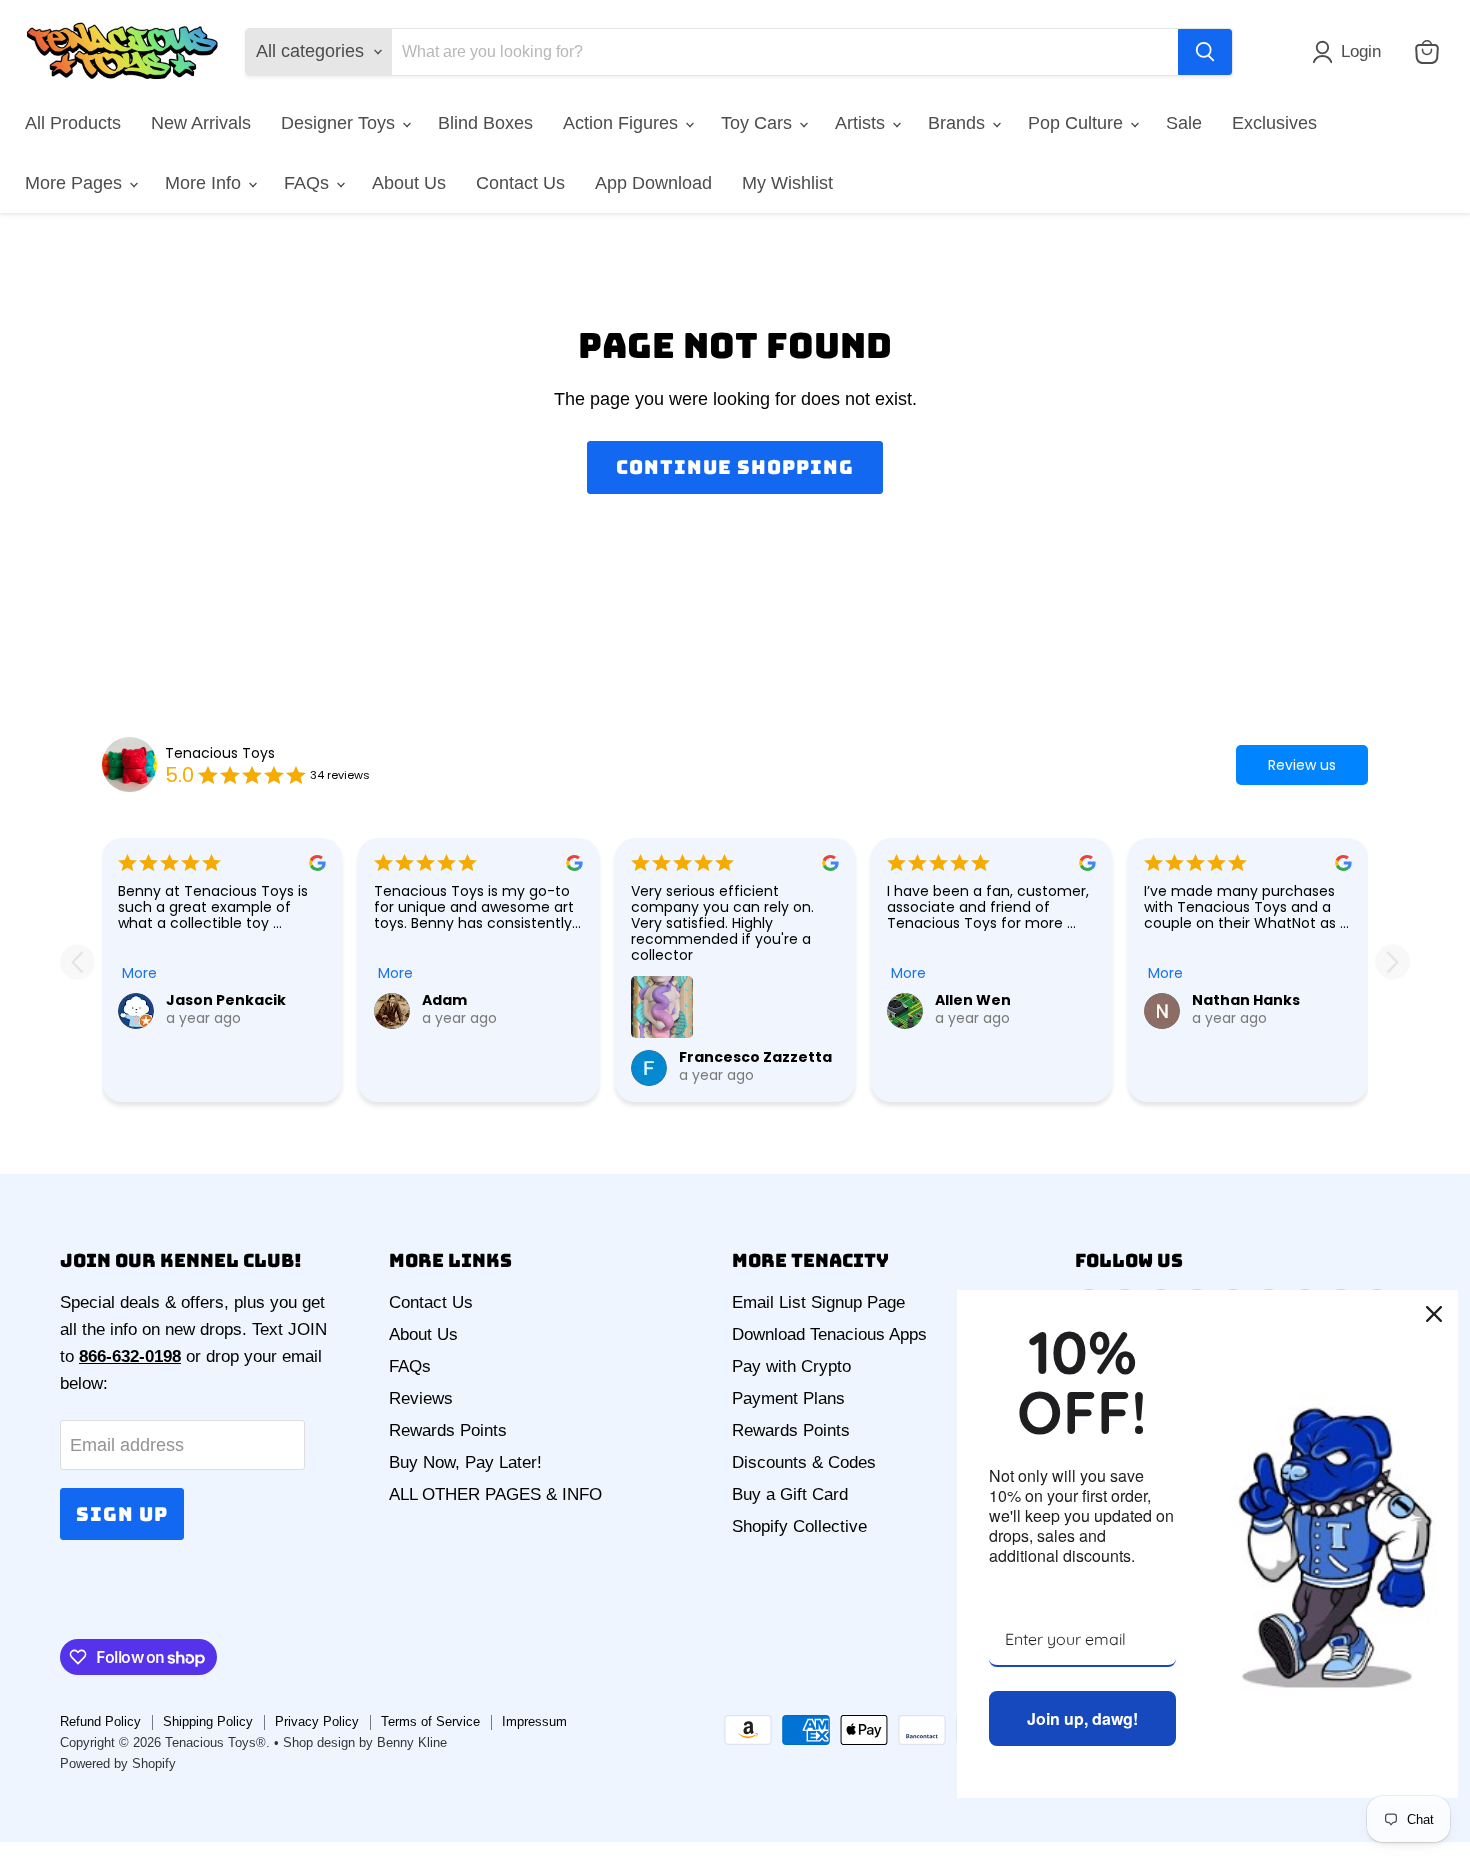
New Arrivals (201, 123)
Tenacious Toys (220, 753)
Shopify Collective (799, 1526)
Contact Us (520, 183)
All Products (73, 123)
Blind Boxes (485, 123)
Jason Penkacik (226, 1000)
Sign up (122, 1514)
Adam (444, 1000)
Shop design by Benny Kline (365, 1742)
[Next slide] (1392, 961)
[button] (1351, 52)
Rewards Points (448, 1430)
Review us (1302, 765)
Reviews (421, 1398)
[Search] (1205, 52)
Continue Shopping (734, 467)
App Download (653, 183)
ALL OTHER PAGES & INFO (495, 1494)
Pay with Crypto (791, 1366)
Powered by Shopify (118, 1763)
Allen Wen (973, 1000)
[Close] (1434, 1314)
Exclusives (1274, 123)
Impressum (534, 1721)
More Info (205, 183)
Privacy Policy (317, 1721)
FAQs (309, 183)
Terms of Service (430, 1721)
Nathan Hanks (1246, 1000)
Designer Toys (340, 123)
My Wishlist (787, 183)
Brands (959, 123)
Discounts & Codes (804, 1462)
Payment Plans (788, 1398)
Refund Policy (100, 1721)
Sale (1184, 123)
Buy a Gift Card (790, 1494)
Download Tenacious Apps (829, 1334)
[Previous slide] (77, 961)
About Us (409, 183)
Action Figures (623, 123)
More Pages (76, 183)
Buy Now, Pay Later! (465, 1462)
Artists (862, 123)
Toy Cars (759, 123)
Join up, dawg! (1082, 1718)
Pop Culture (1078, 123)
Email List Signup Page (818, 1302)
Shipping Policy (208, 1721)
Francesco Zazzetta (755, 1057)
